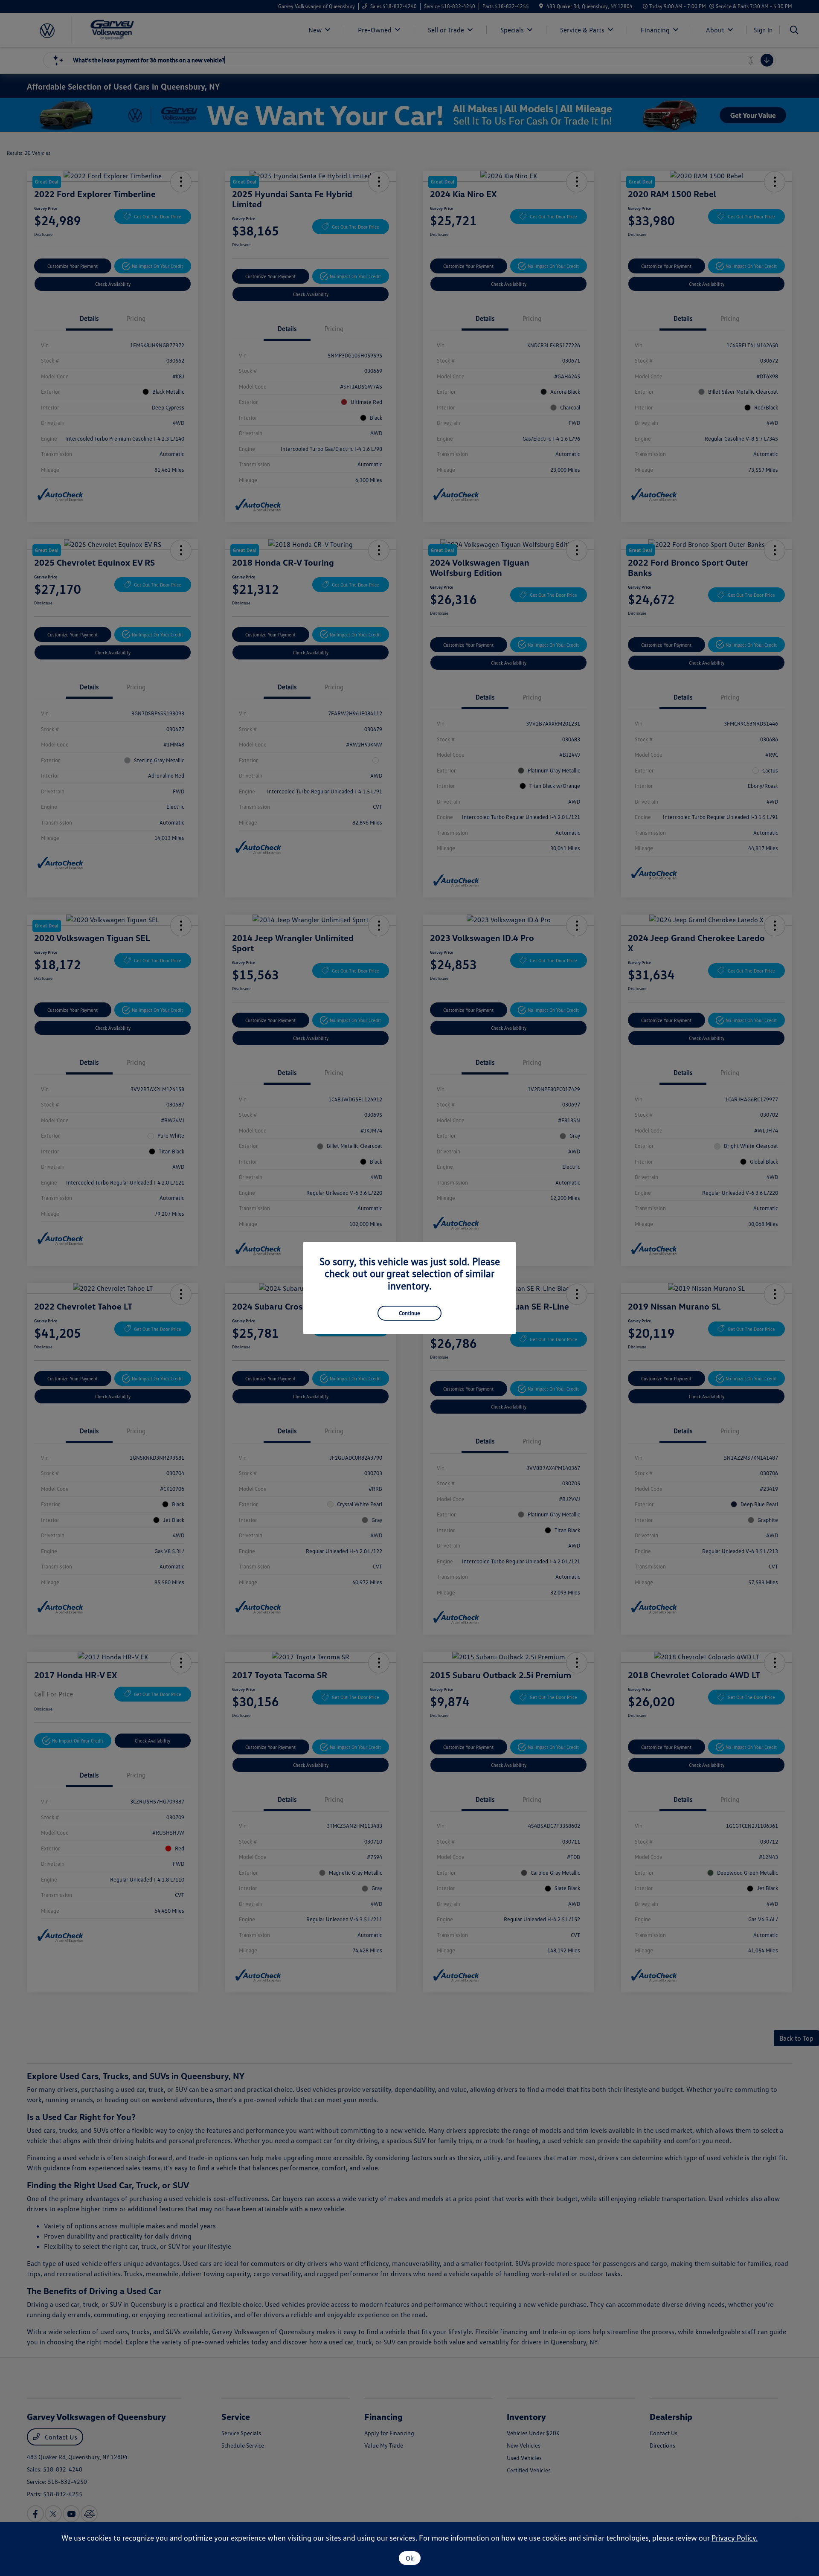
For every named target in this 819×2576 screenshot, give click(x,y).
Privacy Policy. (735, 2538)
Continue (409, 1313)
